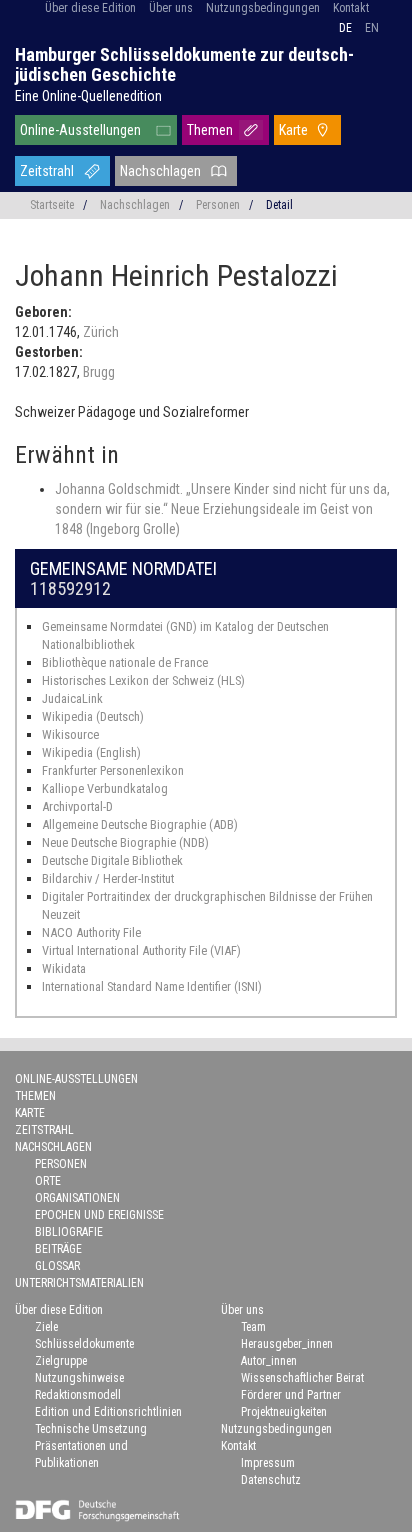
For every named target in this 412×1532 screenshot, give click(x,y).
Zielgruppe (61, 1361)
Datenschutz (271, 1480)
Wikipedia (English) (91, 752)
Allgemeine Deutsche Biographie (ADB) (140, 824)
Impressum (268, 1463)
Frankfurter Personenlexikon (113, 770)
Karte (293, 130)
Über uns (171, 8)
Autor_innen (269, 1361)
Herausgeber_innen (287, 1344)
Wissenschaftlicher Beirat (302, 1378)
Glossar (57, 1266)
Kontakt (351, 8)
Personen (218, 205)
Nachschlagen (160, 171)
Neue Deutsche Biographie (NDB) (125, 842)
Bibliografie (69, 1232)
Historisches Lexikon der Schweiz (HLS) (143, 680)
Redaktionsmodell (78, 1395)
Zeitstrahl (47, 171)
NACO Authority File (91, 932)
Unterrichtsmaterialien (79, 1283)
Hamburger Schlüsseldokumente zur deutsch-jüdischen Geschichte (184, 64)
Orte (48, 1181)
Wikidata (64, 968)
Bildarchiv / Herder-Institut (108, 878)
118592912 (70, 588)
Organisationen (77, 1198)
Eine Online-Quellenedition (88, 96)
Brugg (99, 372)
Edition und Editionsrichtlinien (108, 1412)
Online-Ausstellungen (80, 130)
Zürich (101, 332)
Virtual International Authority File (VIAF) (141, 950)
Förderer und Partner (291, 1395)
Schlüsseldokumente (84, 1344)
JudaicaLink (72, 698)
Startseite (52, 205)
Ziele (46, 1327)
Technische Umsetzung (91, 1429)
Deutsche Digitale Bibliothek (112, 860)
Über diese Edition (90, 8)
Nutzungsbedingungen (263, 8)
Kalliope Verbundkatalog (105, 788)
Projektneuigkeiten (284, 1412)
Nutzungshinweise (79, 1378)
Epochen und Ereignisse (99, 1215)
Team (253, 1327)
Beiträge (58, 1249)
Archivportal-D (77, 806)
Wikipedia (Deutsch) (93, 716)
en (372, 28)
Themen (210, 130)
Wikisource (70, 734)
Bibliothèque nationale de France (125, 662)
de (345, 28)
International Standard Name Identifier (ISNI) (152, 986)
